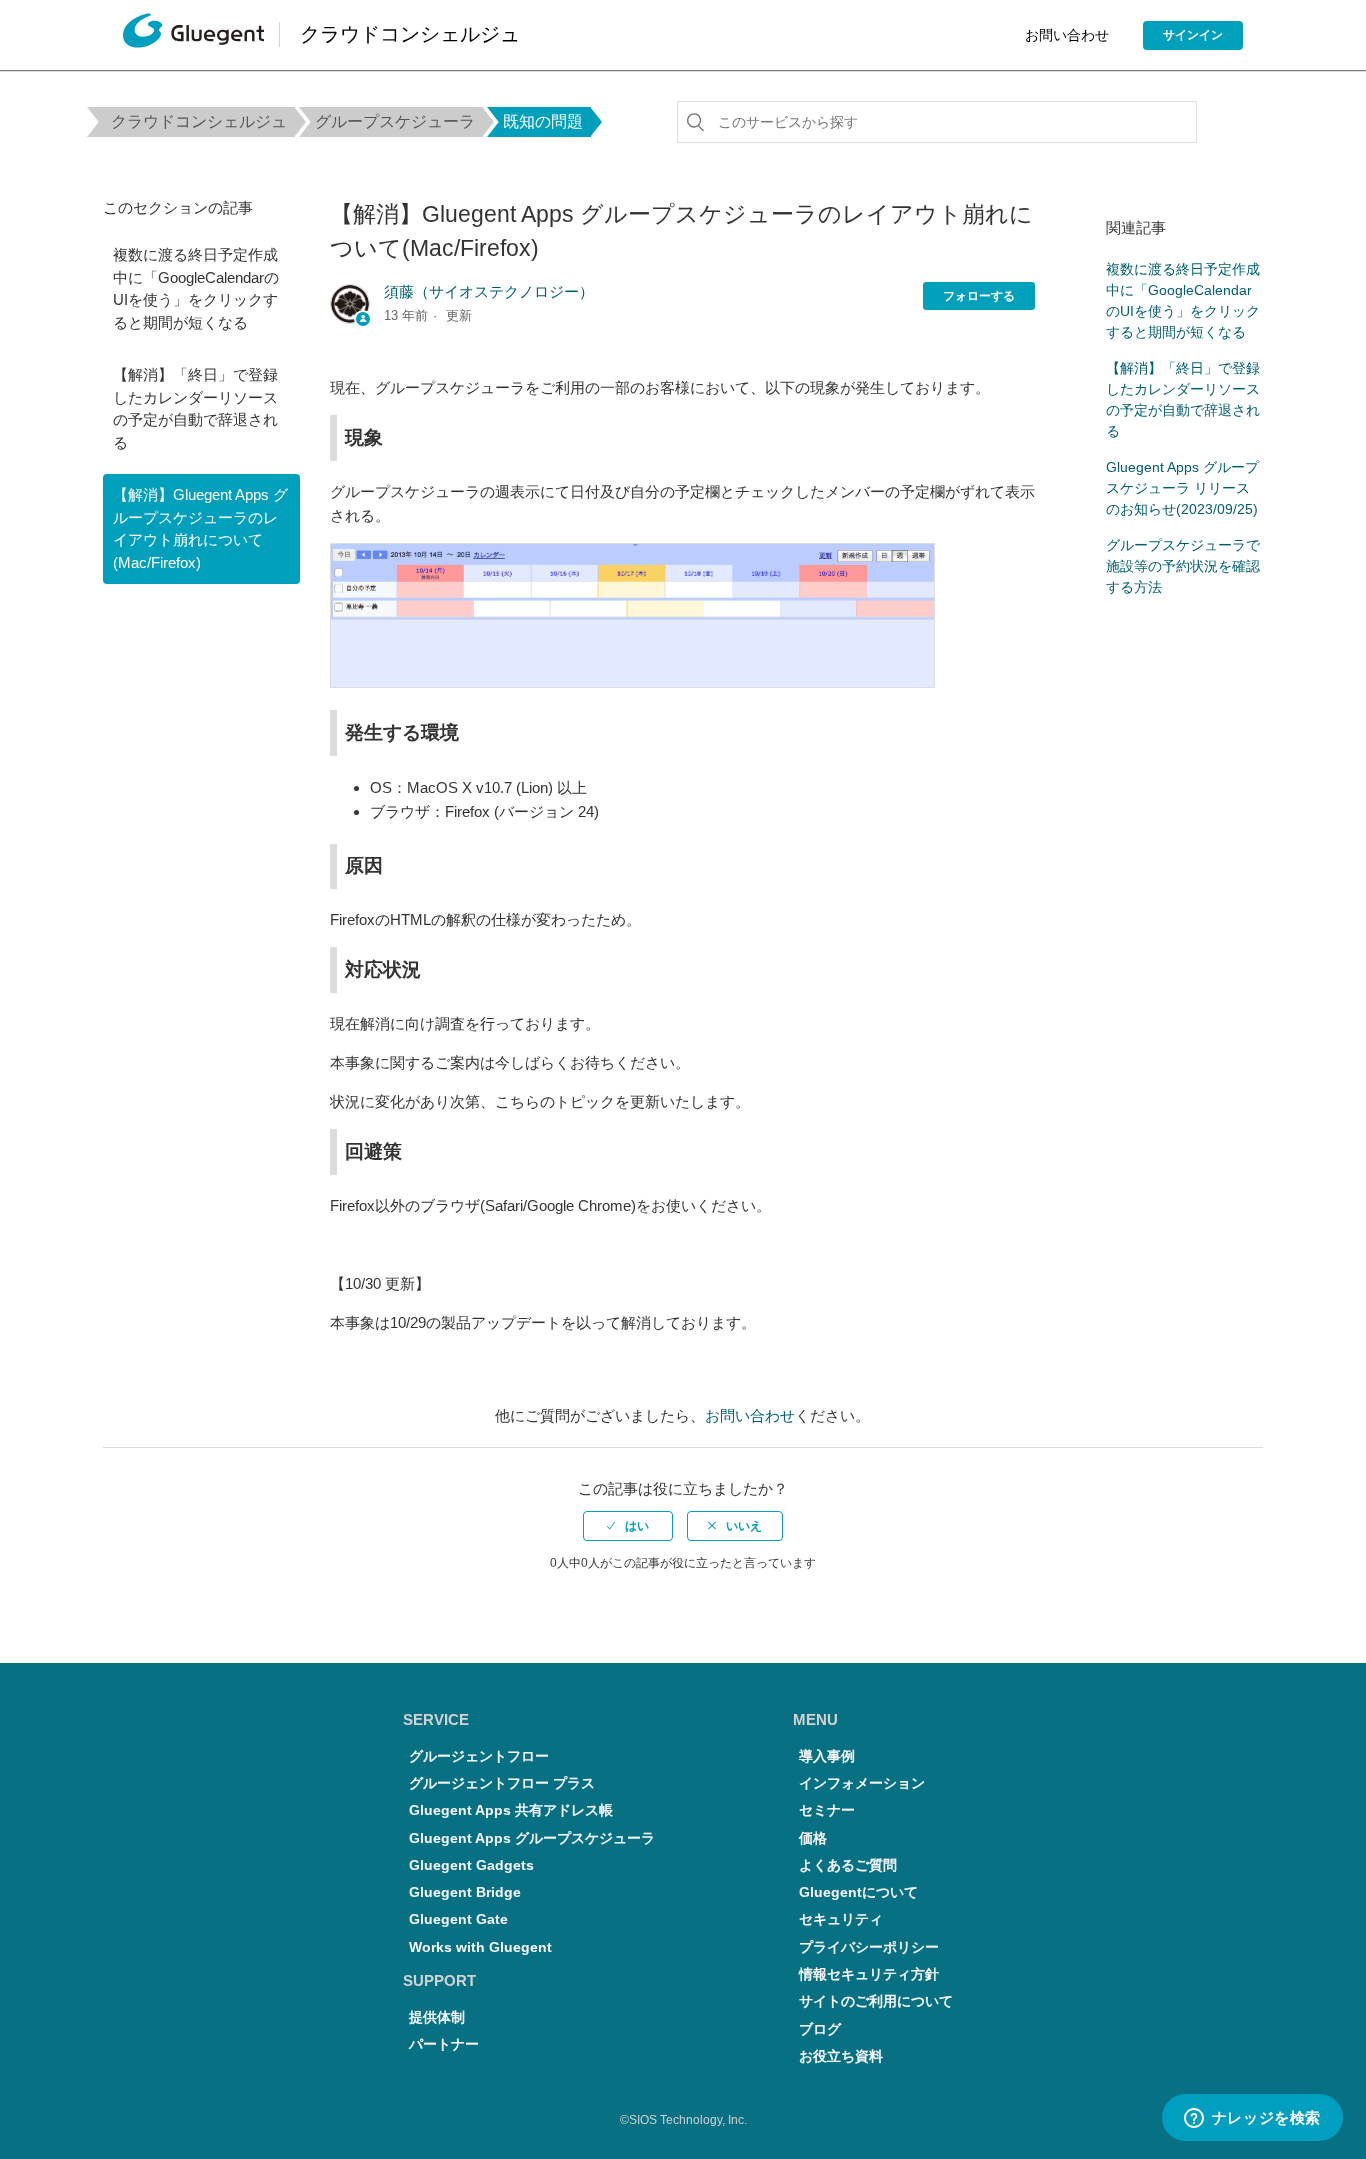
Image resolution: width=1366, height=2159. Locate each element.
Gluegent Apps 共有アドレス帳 (511, 1810)
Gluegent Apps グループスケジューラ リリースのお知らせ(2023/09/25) (1182, 488)
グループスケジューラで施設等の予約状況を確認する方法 (1183, 566)
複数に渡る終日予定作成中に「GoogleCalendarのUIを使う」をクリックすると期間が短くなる (196, 288)
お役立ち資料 (841, 2056)
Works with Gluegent (480, 1947)
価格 (813, 1838)
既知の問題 (543, 121)
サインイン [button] (1193, 35)
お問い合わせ (1067, 35)
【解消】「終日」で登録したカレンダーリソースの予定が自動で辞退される (195, 408)
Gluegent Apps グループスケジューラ (532, 1838)
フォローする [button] (979, 296)
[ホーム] (193, 35)
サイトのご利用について (876, 2001)
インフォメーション (862, 1783)
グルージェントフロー (479, 1756)
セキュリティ (841, 1919)
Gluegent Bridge (465, 1892)
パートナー (444, 2044)
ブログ (820, 2029)
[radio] (628, 1526)
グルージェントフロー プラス (502, 1783)
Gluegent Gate (458, 1919)
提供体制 (437, 2017)
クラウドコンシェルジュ (199, 121)
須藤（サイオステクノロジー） (489, 291)
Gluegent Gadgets (471, 1865)
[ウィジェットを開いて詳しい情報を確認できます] (1252, 2119)
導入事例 (827, 1756)
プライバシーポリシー (869, 1947)
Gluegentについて (858, 1892)
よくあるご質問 (848, 1865)
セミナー (827, 1810)
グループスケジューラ (395, 121)
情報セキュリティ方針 (869, 1974)
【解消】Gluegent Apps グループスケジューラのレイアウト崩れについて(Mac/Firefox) (200, 528)
